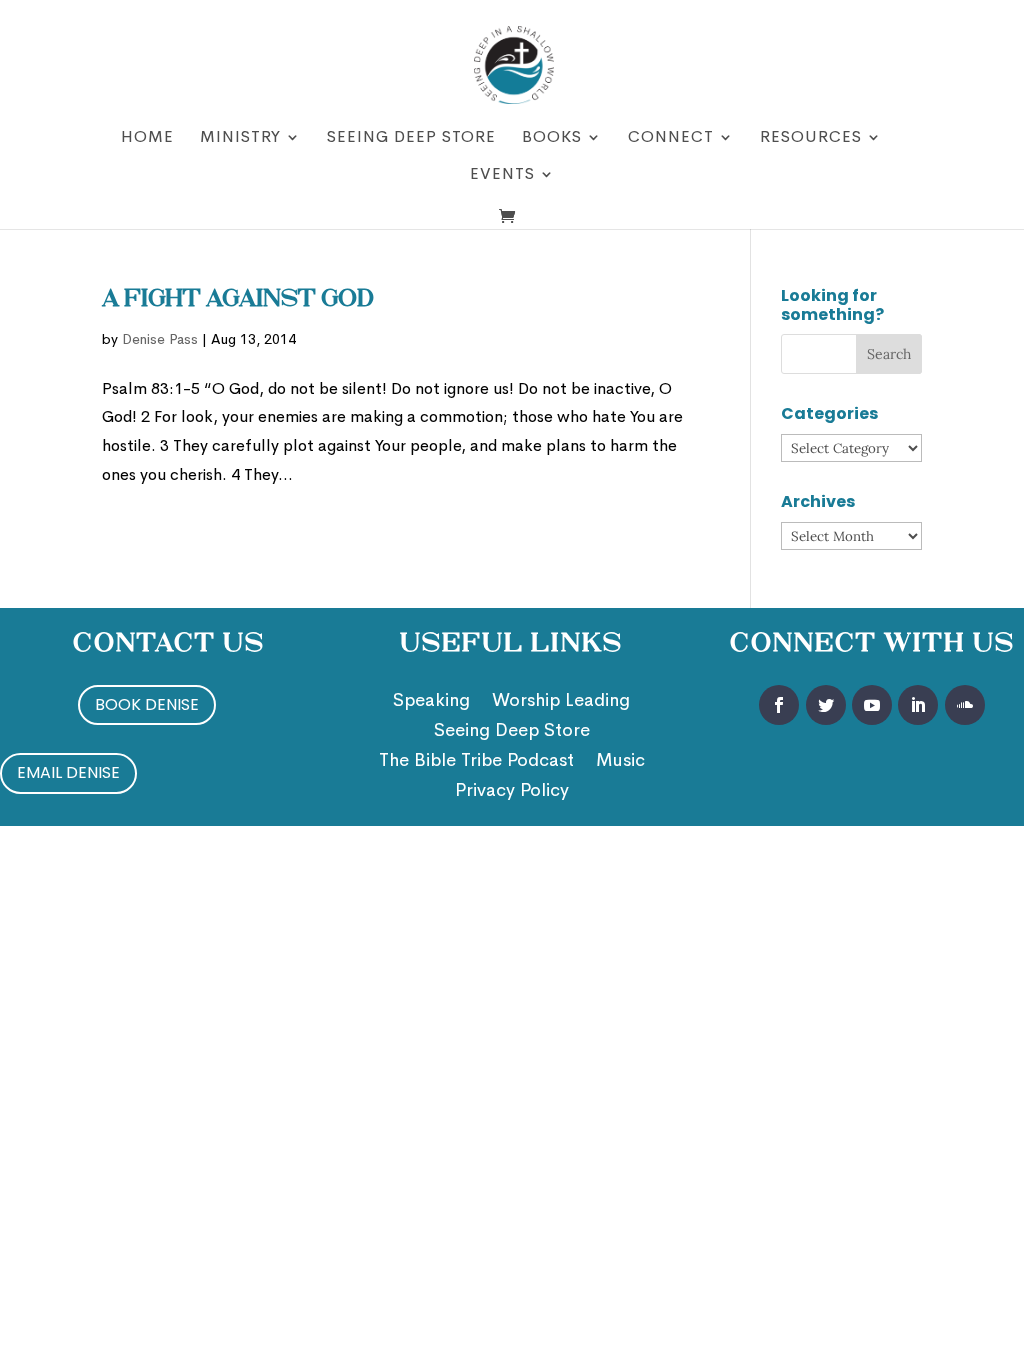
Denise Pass (160, 339)
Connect (671, 138)
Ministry (240, 138)
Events (502, 175)
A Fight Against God (238, 300)
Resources (811, 138)
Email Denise (68, 772)
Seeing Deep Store (411, 138)
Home (147, 138)
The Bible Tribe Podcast (476, 762)
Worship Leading (561, 702)
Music (620, 762)
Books (552, 138)
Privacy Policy (512, 792)
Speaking (431, 702)
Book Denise (147, 704)
